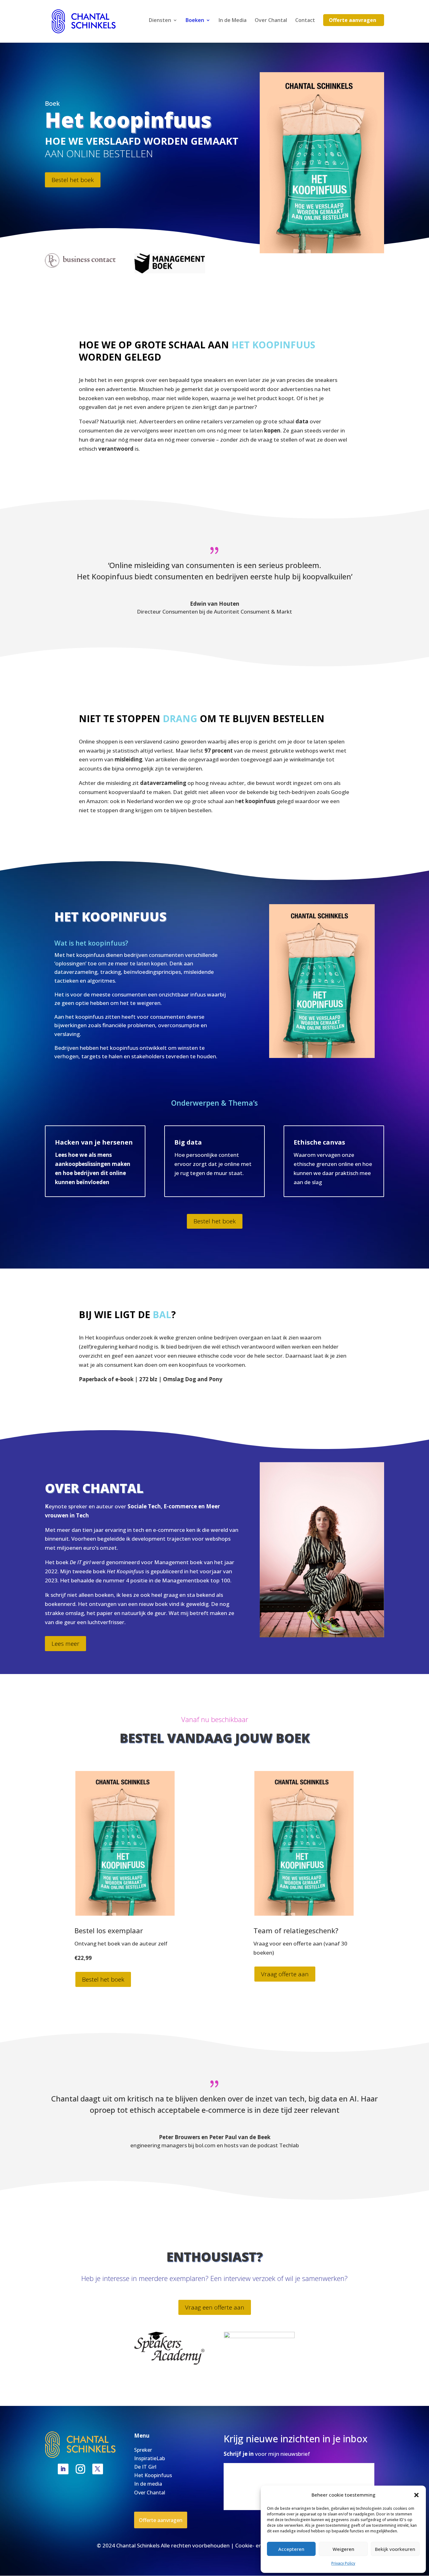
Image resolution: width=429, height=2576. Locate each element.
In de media (148, 2484)
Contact (305, 21)
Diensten (160, 21)
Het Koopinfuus (153, 2475)
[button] (416, 2495)
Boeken (195, 21)
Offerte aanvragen (353, 20)
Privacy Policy (343, 2563)
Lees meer (65, 1644)
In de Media (233, 21)
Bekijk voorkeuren (395, 2549)
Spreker (143, 2450)
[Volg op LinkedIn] (63, 2469)
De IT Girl (145, 2467)
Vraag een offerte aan (215, 2307)
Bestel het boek (73, 180)
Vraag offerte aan (285, 1974)
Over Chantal (271, 21)
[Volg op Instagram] (80, 2469)
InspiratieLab (149, 2458)
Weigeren (343, 2549)
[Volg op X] (98, 2469)
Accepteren (291, 2549)
